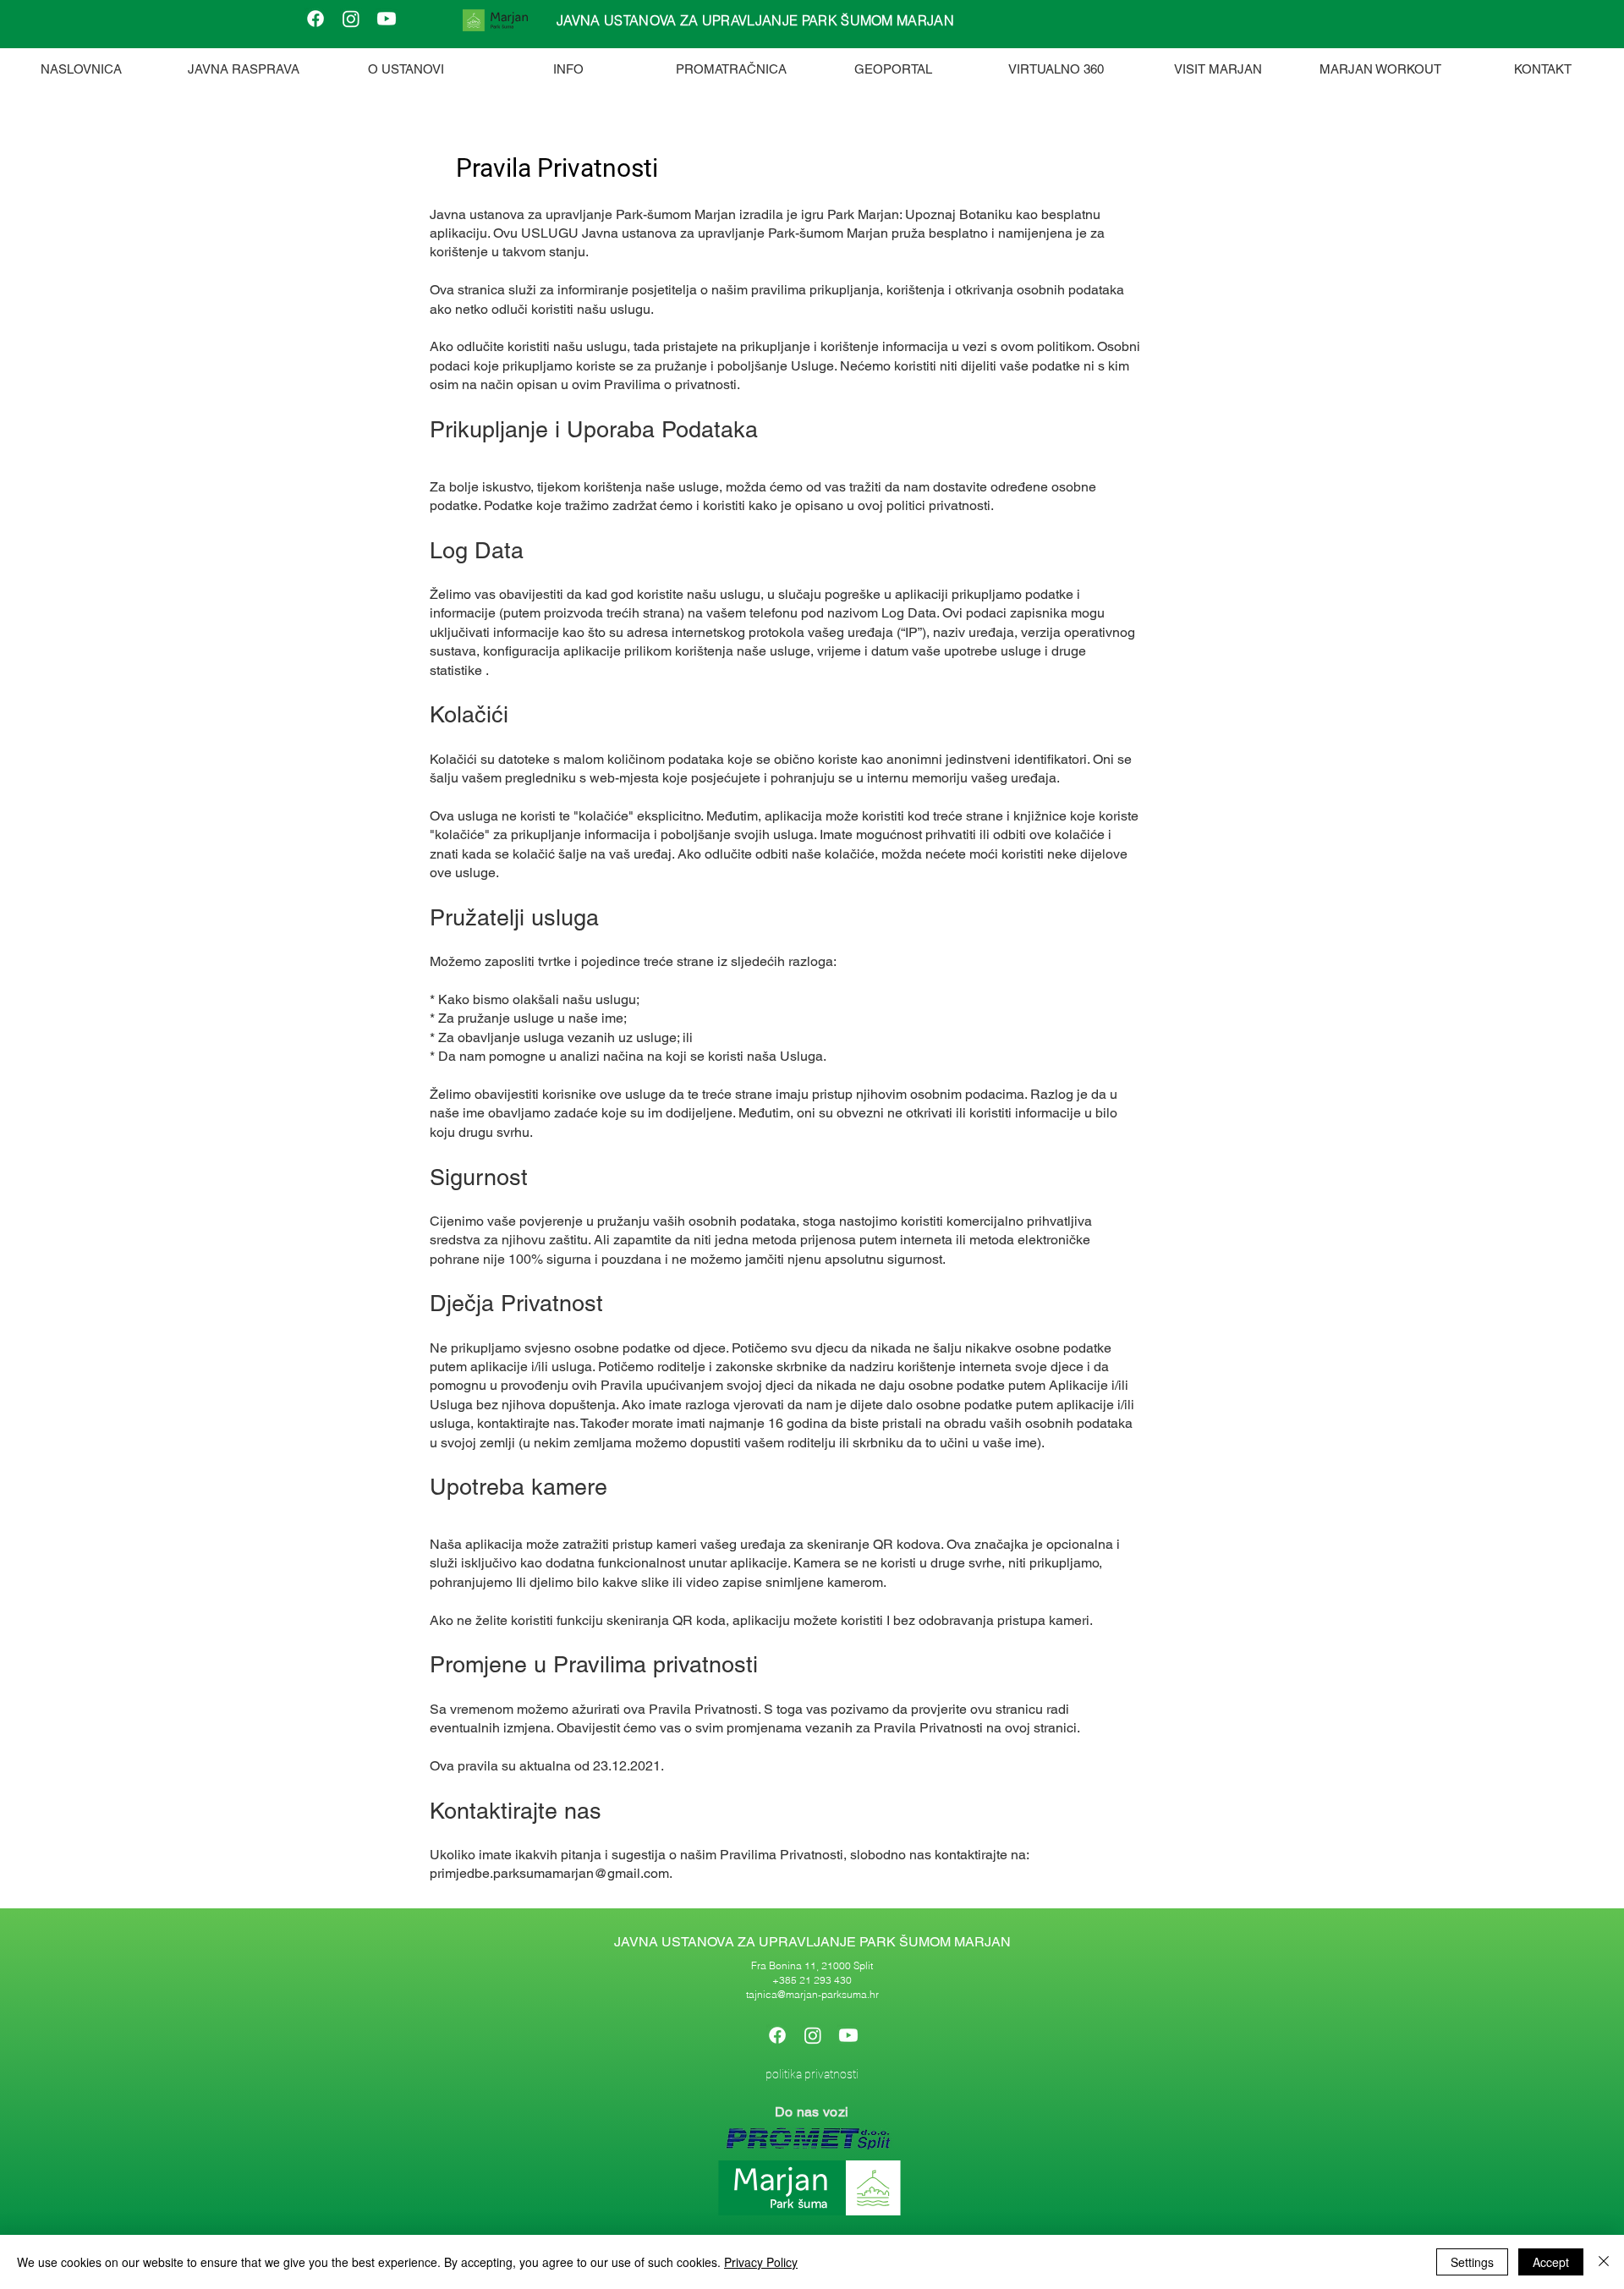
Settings (1472, 2262)
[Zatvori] (1604, 2262)
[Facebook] (315, 19)
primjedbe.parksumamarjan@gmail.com (549, 1873)
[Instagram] (351, 19)
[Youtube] (387, 19)
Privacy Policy (761, 2262)
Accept (1551, 2262)
